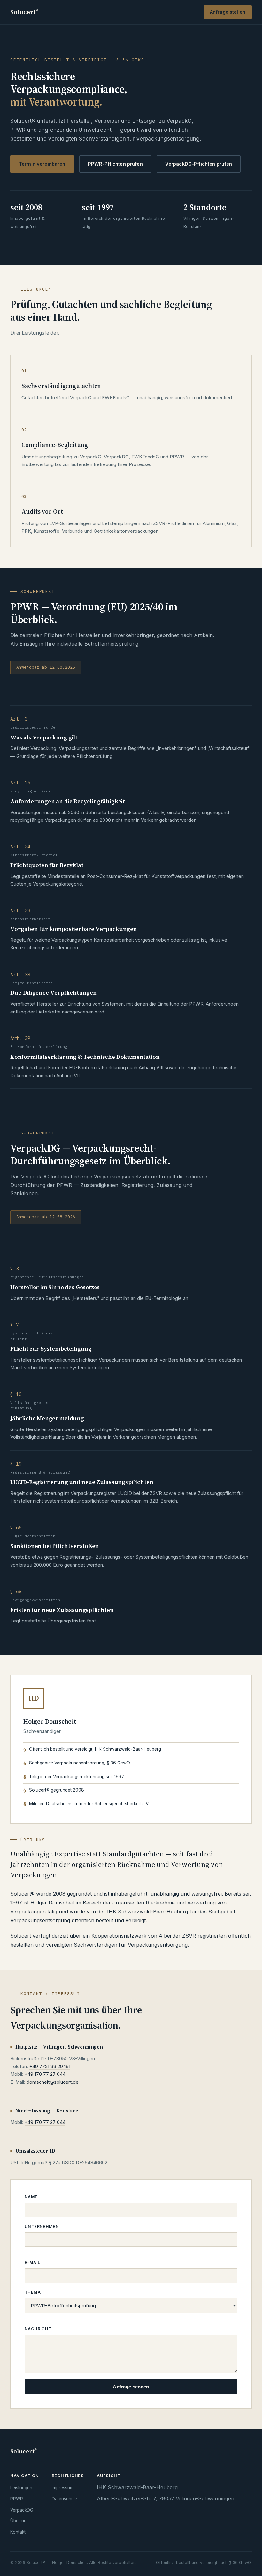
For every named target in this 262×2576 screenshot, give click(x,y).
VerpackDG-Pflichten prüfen (199, 164)
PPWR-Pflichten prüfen (115, 164)
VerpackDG (22, 2510)
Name (31, 2197)
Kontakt (18, 2532)
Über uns (19, 2521)
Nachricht (38, 2329)
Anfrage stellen (228, 12)
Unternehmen (42, 2227)
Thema (33, 2292)
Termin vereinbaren (42, 164)
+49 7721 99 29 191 (50, 2067)
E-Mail (32, 2263)
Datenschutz (65, 2499)
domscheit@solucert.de (53, 2082)
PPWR (17, 2499)
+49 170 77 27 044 (45, 2074)
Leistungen (21, 2488)
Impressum (63, 2488)
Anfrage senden (131, 2387)
